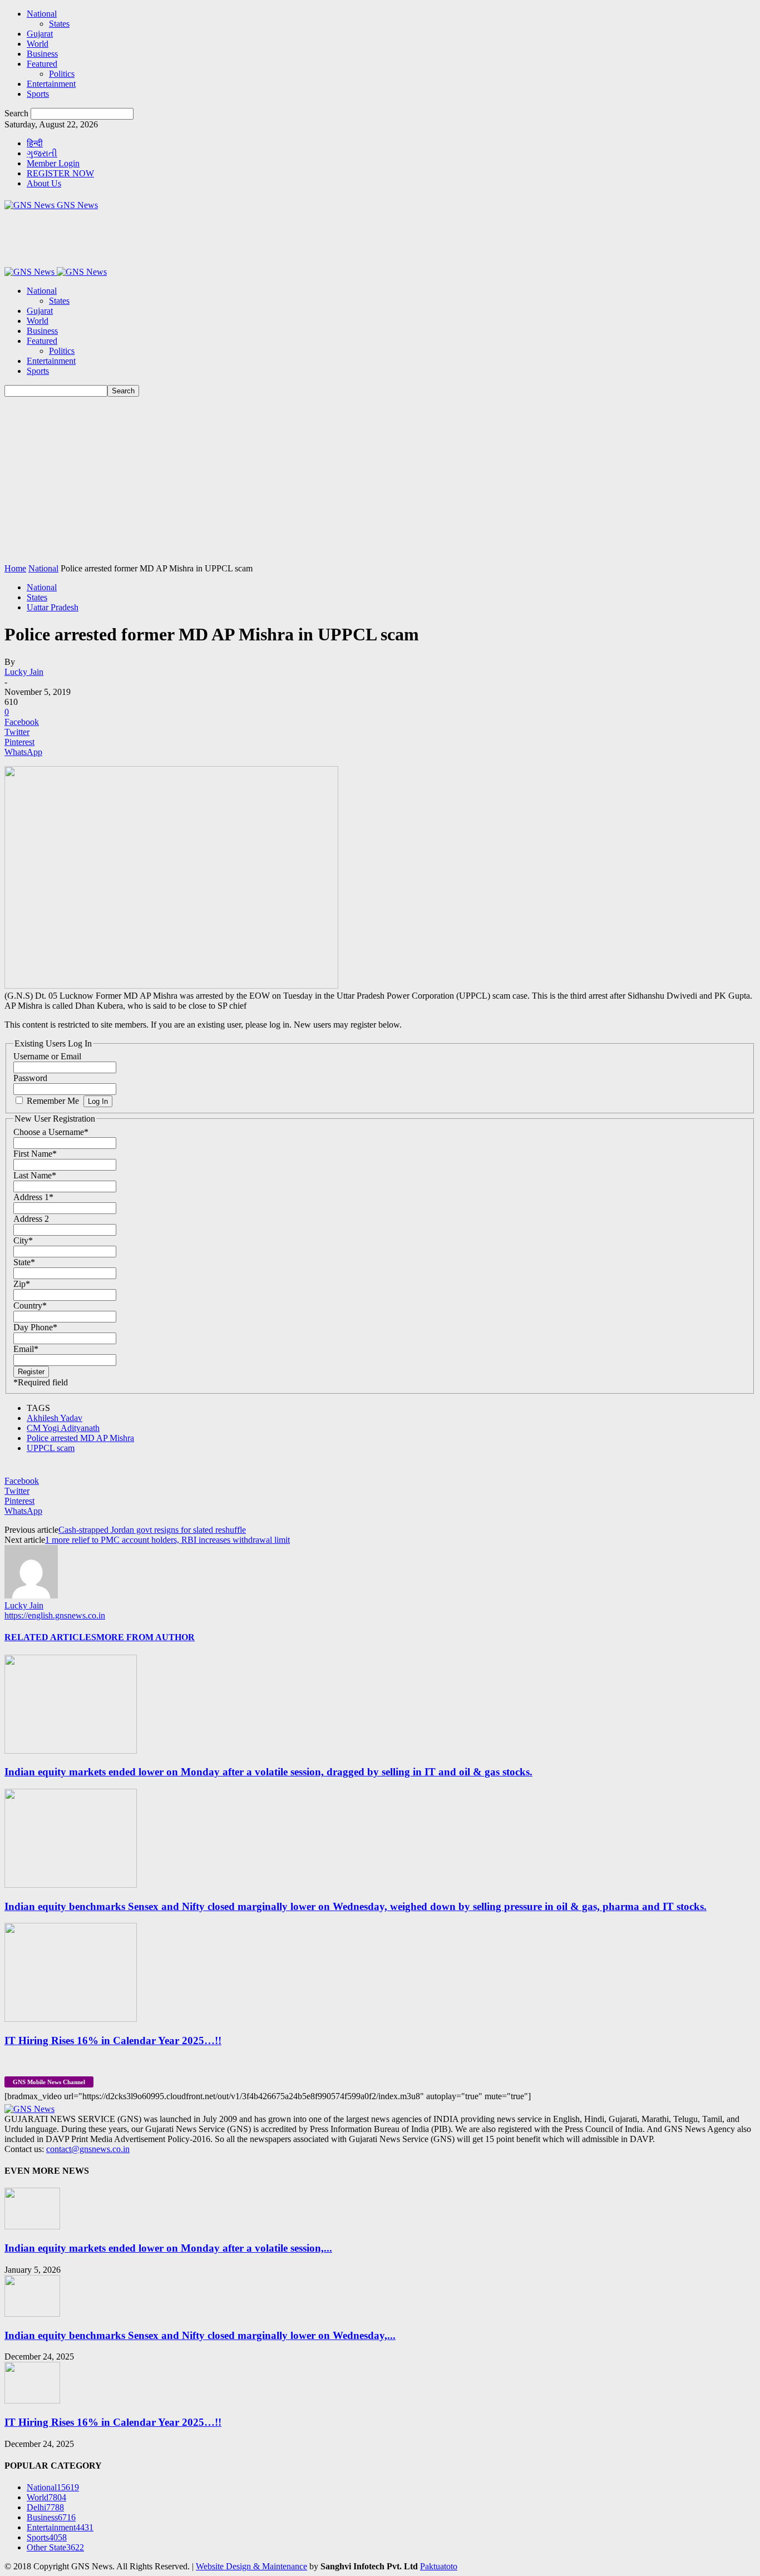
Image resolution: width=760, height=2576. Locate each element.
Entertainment (51, 84)
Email (26, 1349)
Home (15, 568)
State (24, 1262)
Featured (42, 64)
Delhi (45, 2507)
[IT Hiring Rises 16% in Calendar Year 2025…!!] (71, 2019)
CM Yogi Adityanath (63, 1428)
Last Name (35, 1175)
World (38, 44)
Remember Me (53, 1101)
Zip (22, 1284)
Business (42, 54)
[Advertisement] (380, 480)
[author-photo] (31, 1595)
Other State (55, 2547)
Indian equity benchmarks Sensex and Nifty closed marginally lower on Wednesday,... (200, 2335)
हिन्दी (35, 143)
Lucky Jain (24, 672)
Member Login (53, 163)
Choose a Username (51, 1132)
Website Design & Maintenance (251, 2566)
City (23, 1240)
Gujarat (40, 34)
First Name (35, 1154)
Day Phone (35, 1327)
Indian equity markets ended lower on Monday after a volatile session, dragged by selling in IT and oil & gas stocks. (268, 1772)
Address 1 (33, 1197)
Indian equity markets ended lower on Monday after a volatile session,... (168, 2248)
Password (30, 1078)
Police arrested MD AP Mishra (80, 1438)
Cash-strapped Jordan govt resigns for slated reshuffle (152, 1530)
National (42, 14)
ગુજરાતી (42, 153)
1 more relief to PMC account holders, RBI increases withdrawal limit (167, 1540)
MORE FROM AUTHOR (145, 1637)
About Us (44, 183)
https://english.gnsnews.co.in (55, 1615)
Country (30, 1306)
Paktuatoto (439, 2566)
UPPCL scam (51, 1448)
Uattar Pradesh (53, 607)
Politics (62, 74)
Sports (38, 94)
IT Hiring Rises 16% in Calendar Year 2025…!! (113, 2040)
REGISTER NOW (60, 173)
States (59, 24)
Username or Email (47, 1056)
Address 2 (31, 1219)
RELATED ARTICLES (50, 1637)
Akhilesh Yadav (55, 1418)
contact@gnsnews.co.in (88, 2149)
